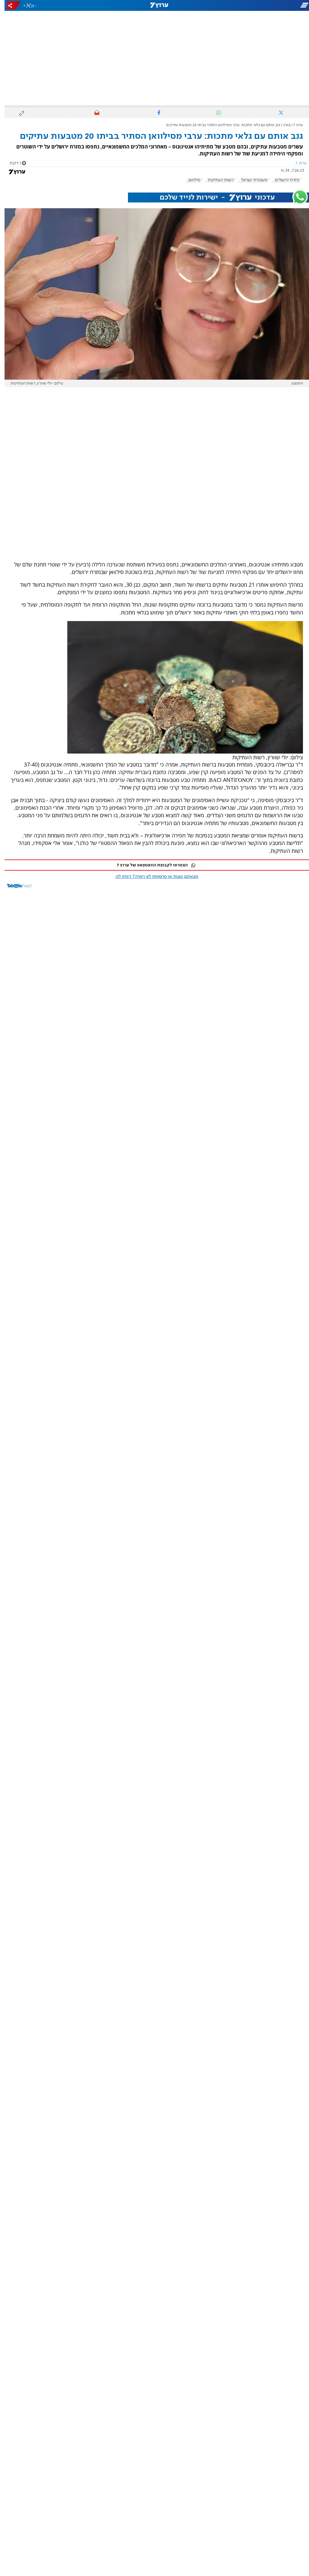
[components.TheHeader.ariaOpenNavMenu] (261, 5)
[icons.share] (9, 5)
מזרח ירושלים (283, 180)
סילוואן (190, 180)
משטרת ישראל (250, 180)
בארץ (282, 125)
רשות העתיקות (216, 180)
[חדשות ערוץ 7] (154, 5)
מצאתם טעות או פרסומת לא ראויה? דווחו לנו (152, 877)
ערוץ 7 (294, 125)
